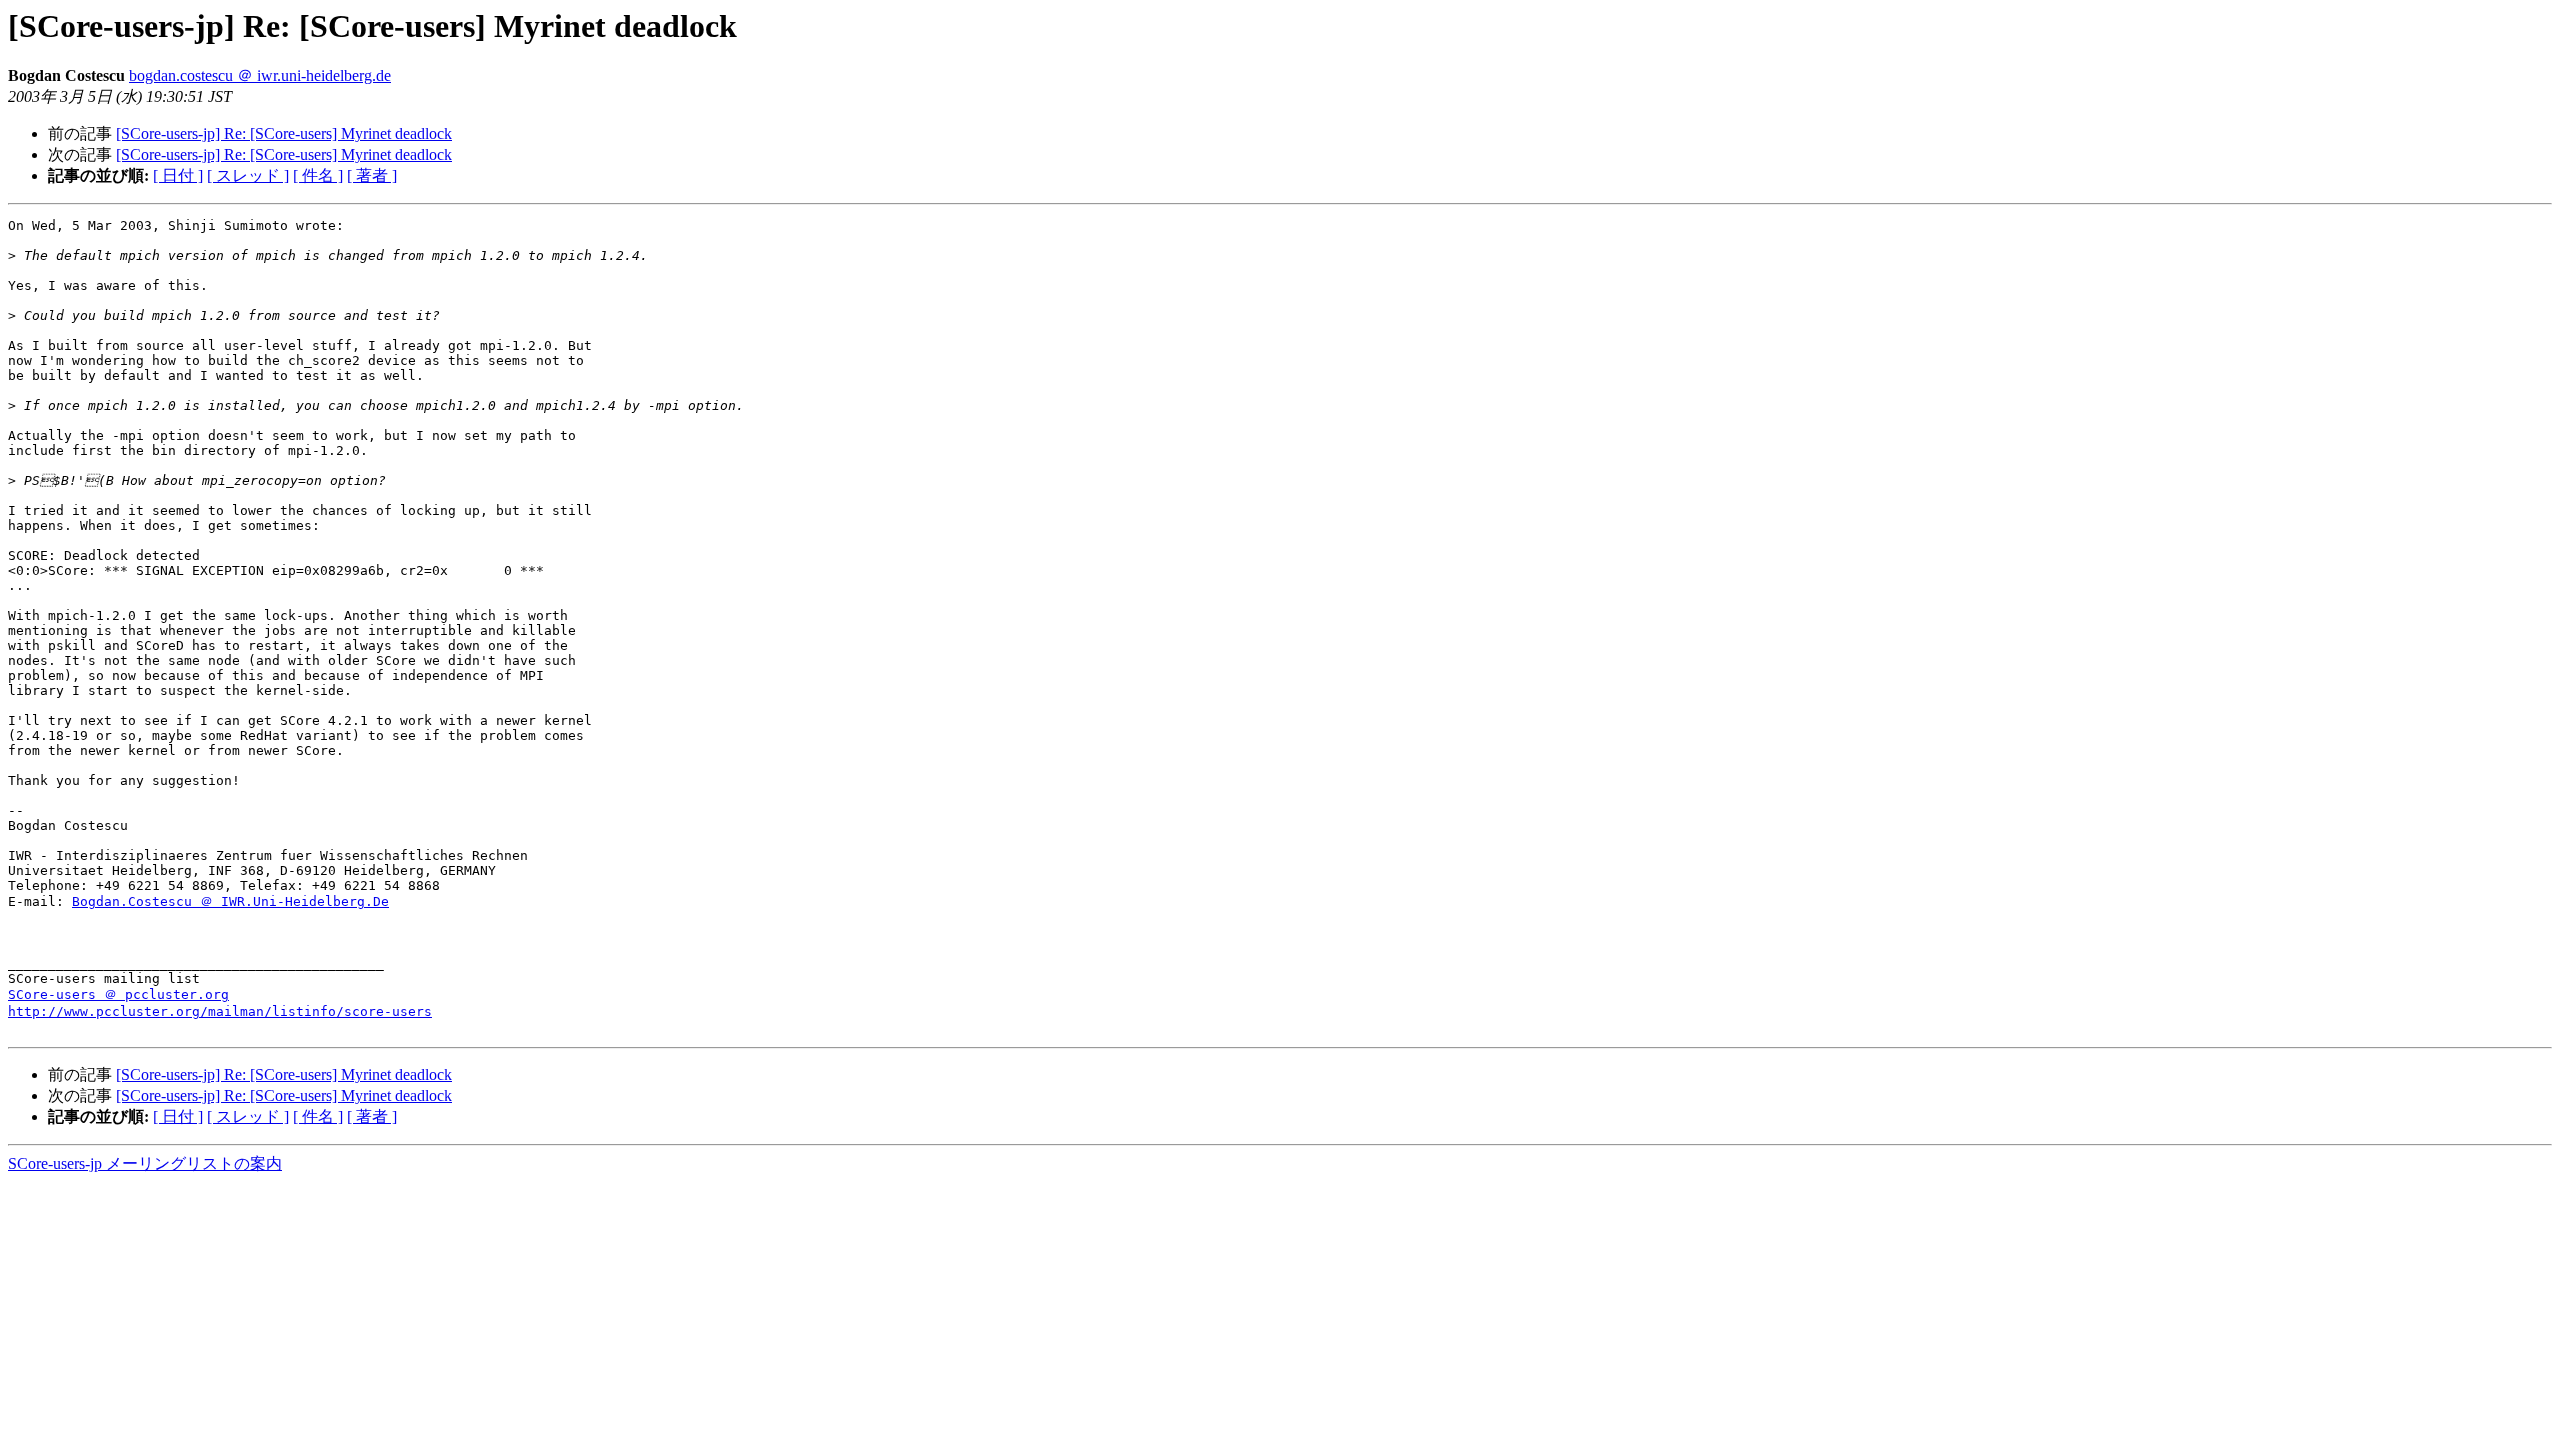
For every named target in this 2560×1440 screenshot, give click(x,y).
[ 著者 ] (372, 175)
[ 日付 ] (178, 175)
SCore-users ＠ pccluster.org (118, 994)
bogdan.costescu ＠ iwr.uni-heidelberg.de (260, 75)
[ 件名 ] (318, 175)
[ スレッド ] (248, 175)
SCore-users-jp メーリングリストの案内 (145, 1163)
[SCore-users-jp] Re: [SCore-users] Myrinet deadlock (284, 133)
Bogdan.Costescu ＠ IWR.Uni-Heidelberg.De (230, 901)
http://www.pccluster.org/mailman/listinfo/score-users (220, 1011)
